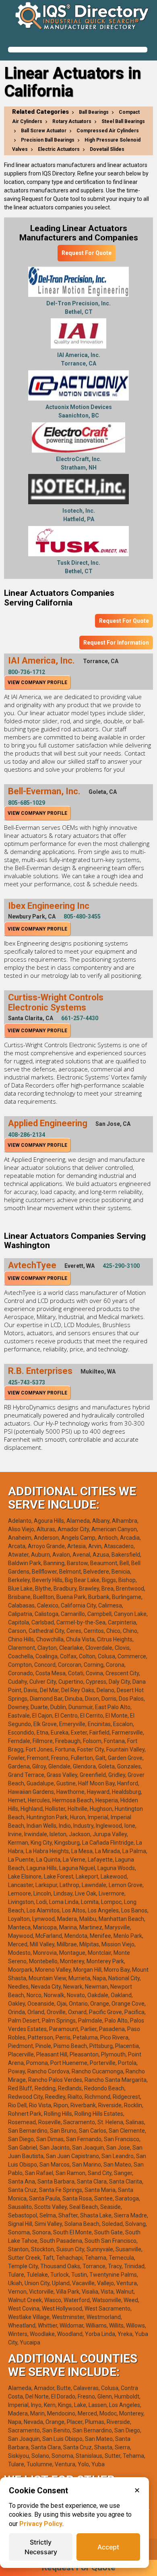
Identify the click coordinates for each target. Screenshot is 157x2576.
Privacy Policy (41, 2524)
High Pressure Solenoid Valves (76, 145)
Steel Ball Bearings (123, 121)
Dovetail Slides (107, 149)
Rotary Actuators (72, 121)
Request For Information (116, 643)
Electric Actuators (59, 149)
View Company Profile (37, 683)
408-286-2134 (27, 1135)
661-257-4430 (80, 1018)
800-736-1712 (27, 672)
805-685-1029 (27, 803)
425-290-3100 (121, 1266)
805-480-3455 (82, 916)
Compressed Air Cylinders (108, 131)
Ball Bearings (94, 112)
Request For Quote (87, 253)
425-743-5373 (27, 1382)
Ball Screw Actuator (44, 131)
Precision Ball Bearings (48, 140)
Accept (108, 2547)
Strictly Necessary (41, 2547)
